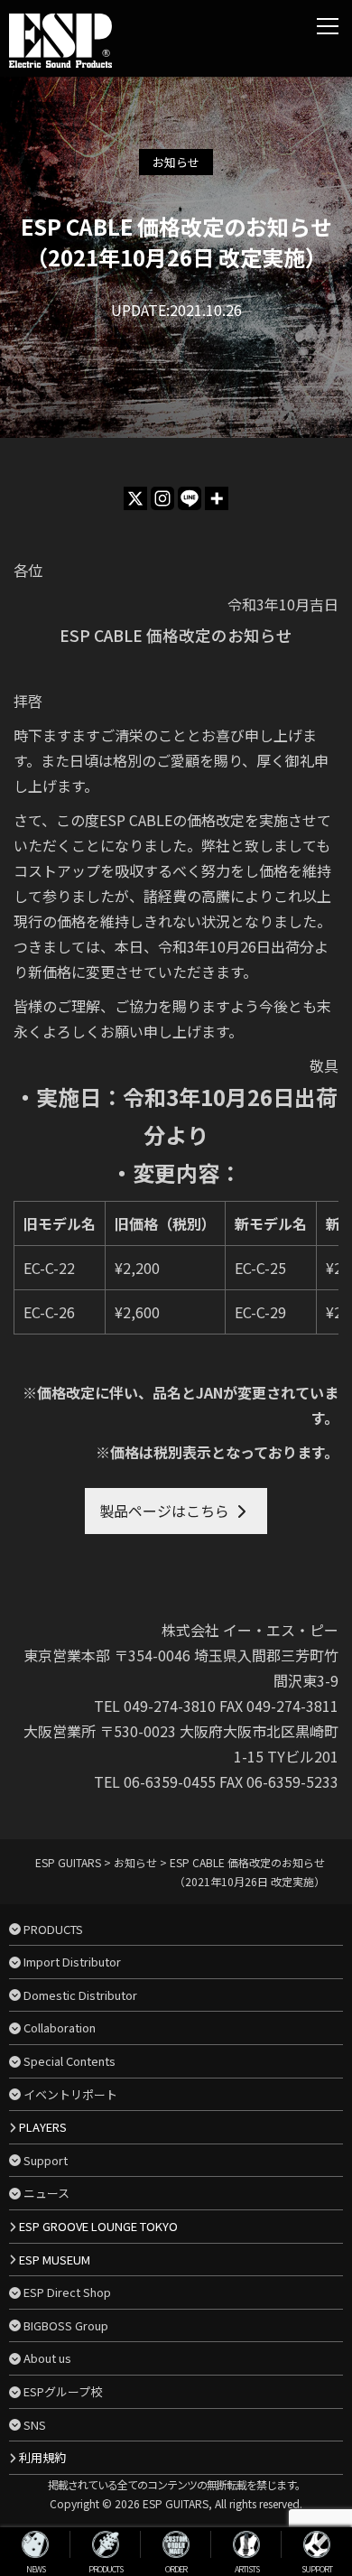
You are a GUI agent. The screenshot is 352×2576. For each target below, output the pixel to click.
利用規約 (42, 2457)
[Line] (190, 498)
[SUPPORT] (317, 2544)
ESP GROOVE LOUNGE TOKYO (98, 2226)
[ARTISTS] (246, 2544)
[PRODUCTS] (106, 2544)
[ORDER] (176, 2544)
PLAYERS (43, 2127)
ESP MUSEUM (55, 2260)
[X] (135, 498)
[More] (217, 498)
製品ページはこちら (164, 1511)
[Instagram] (162, 498)
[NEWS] (35, 2544)
